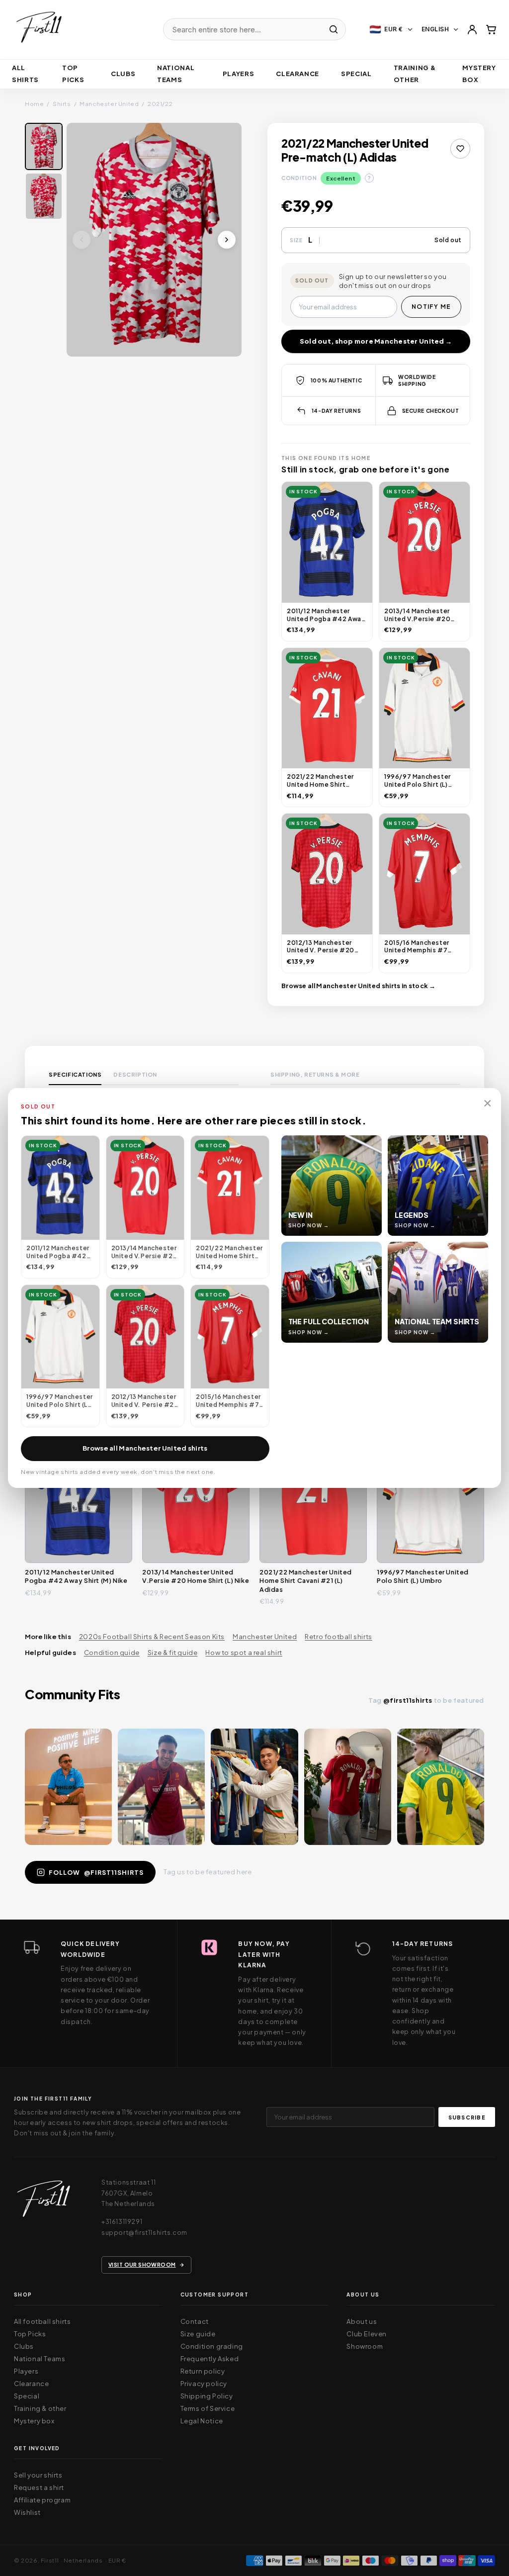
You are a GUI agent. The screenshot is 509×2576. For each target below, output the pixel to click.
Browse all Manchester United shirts (145, 1448)
